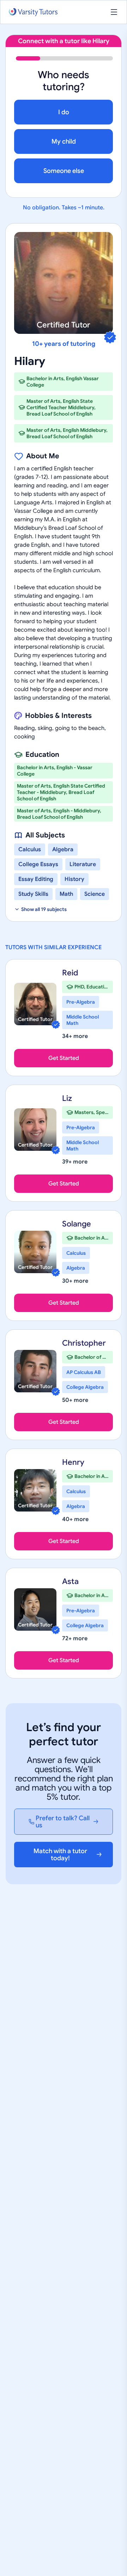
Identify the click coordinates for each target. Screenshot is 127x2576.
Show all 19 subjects (44, 909)
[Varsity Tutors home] (33, 12)
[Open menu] (114, 12)
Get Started (64, 1058)
